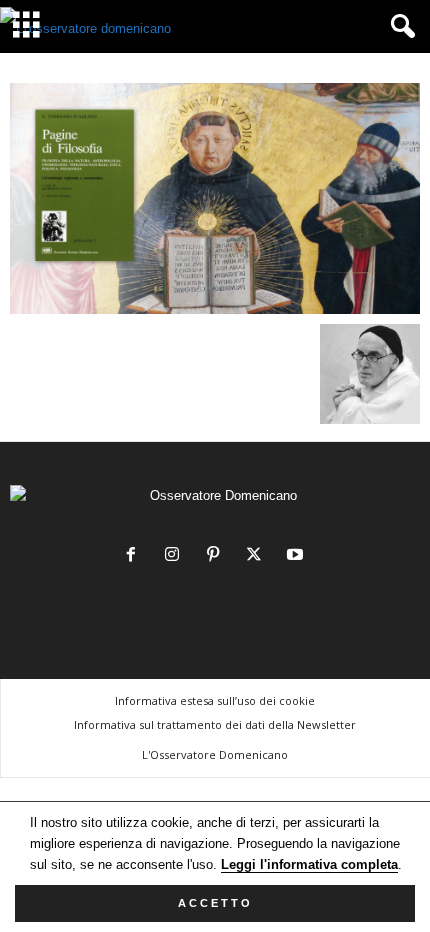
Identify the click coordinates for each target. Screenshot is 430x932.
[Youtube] (297, 556)
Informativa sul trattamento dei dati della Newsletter (215, 724)
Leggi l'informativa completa (309, 864)
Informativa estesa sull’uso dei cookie (215, 700)
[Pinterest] (217, 556)
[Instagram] (176, 556)
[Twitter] (258, 556)
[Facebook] (135, 556)
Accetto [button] (215, 903)
